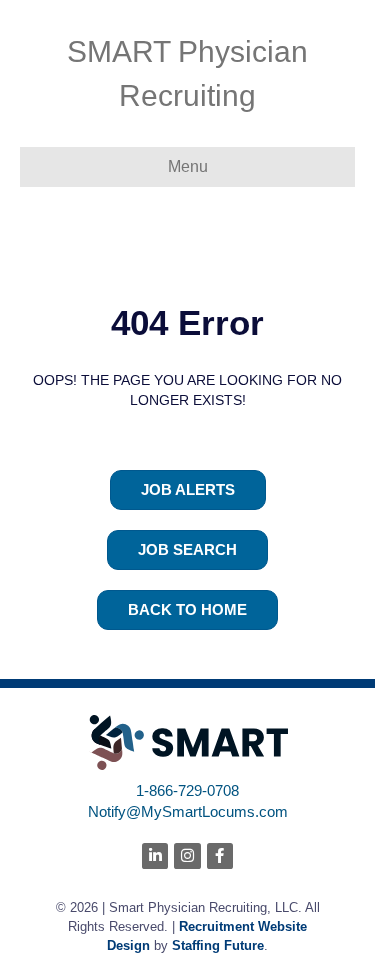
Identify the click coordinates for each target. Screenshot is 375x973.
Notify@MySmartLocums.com (188, 811)
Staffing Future (218, 945)
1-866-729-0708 (187, 790)
